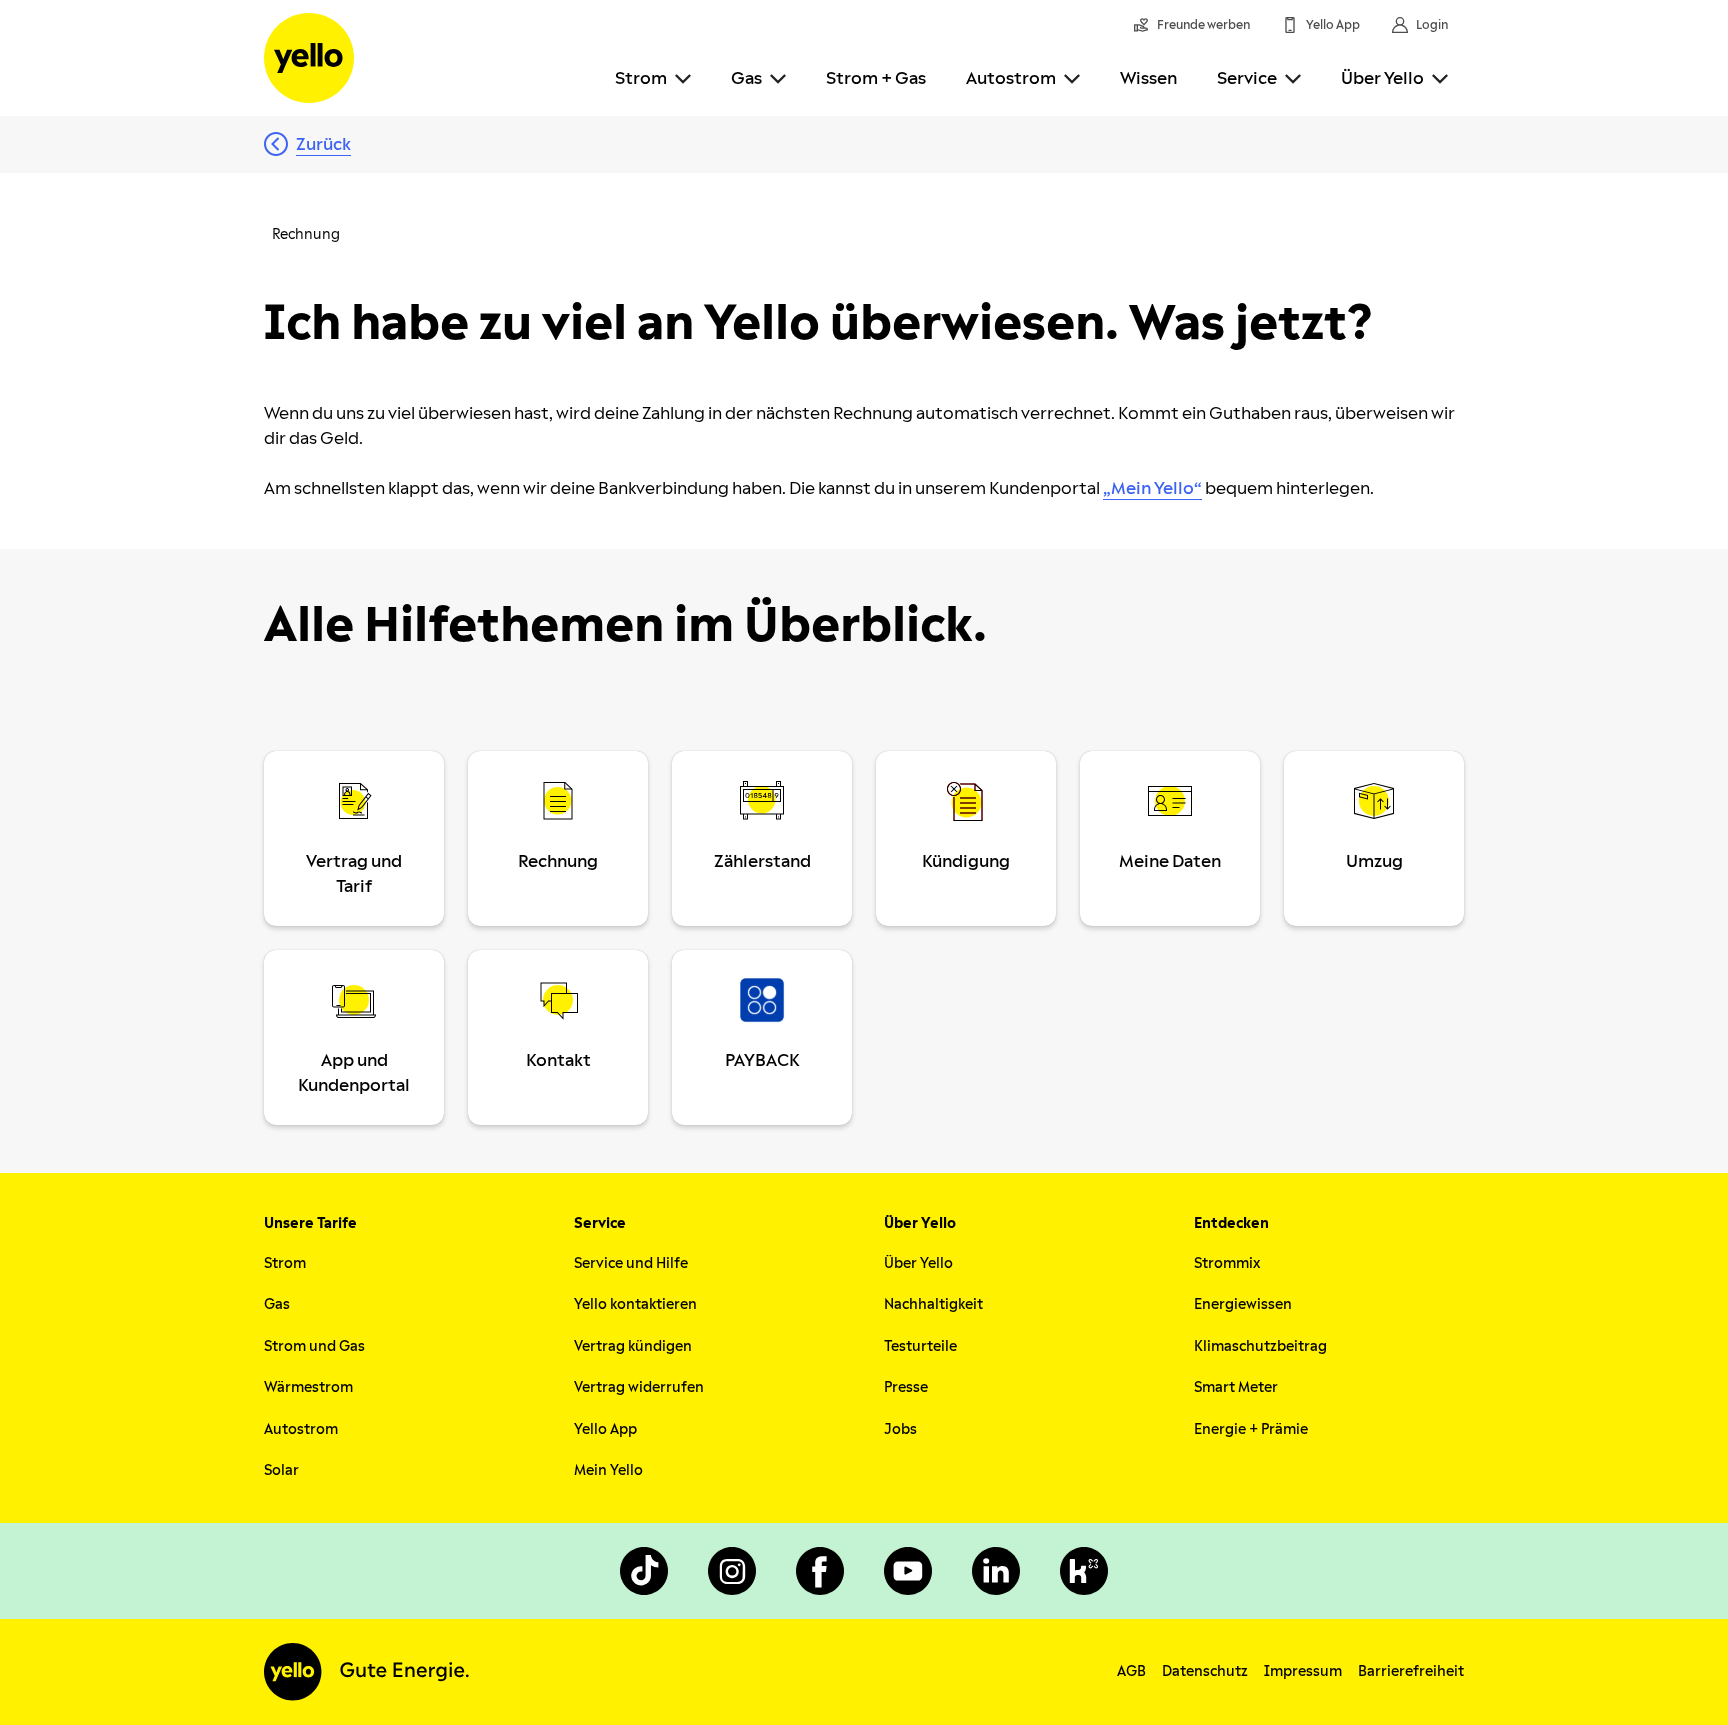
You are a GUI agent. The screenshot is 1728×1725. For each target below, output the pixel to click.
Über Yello (1382, 78)
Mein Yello (608, 1470)
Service (1247, 78)
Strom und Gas (314, 1346)
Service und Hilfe (631, 1263)
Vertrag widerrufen (639, 1387)
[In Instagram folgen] (732, 1571)
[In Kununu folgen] (1084, 1571)
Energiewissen (1243, 1304)
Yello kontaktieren (635, 1304)
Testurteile (920, 1346)
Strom (641, 78)
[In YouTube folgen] (908, 1571)
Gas (746, 78)
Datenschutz (1205, 1671)
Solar (281, 1470)
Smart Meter (1236, 1387)
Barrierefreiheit (1411, 1671)
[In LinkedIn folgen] (996, 1571)
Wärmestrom (308, 1387)
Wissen (1148, 78)
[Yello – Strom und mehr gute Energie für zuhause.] (309, 58)
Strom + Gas (876, 78)
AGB (1131, 1671)
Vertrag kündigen (633, 1346)
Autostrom (1011, 78)
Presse (906, 1387)
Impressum (1303, 1671)
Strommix (1227, 1263)
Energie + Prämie (1251, 1429)
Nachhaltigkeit (933, 1304)
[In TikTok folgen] (644, 1571)
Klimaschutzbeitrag (1260, 1346)
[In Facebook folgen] (820, 1571)
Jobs (900, 1429)
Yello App (605, 1429)
